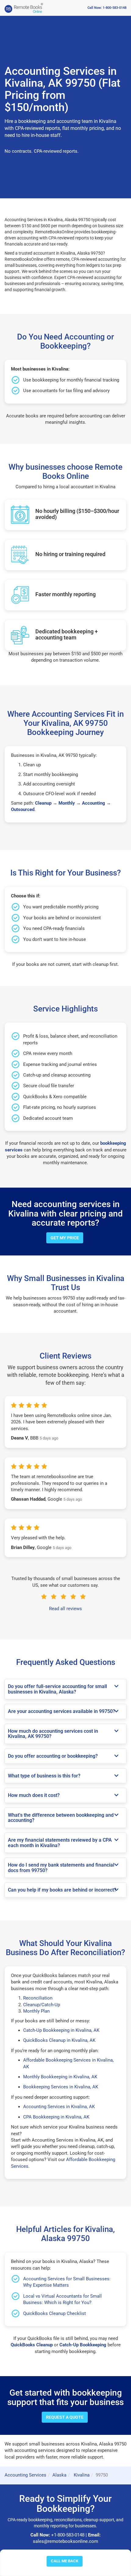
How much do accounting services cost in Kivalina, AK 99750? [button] (53, 1734)
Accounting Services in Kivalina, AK (59, 2107)
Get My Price (65, 1238)
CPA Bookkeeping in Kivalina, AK (56, 2117)
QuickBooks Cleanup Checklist (55, 2313)
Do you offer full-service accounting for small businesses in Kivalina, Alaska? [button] (57, 1689)
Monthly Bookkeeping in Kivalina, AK (60, 2077)
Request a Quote (65, 2417)
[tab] (65, 1689)
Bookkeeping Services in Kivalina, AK (61, 2087)
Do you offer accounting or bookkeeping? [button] (53, 1756)
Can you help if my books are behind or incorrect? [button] (62, 1890)
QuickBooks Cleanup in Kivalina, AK (59, 2040)
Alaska (59, 2475)
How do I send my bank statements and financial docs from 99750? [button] (61, 1868)
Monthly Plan (36, 2011)
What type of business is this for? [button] (44, 1776)
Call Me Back (65, 2561)
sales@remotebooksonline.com (65, 2541)
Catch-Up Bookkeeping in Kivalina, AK (61, 2030)
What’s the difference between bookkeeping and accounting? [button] (61, 1818)
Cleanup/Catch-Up (42, 2005)
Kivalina (81, 2475)
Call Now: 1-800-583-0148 (107, 8)
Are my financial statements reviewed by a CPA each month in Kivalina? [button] (60, 1843)
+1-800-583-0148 (68, 2535)
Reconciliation (38, 1998)
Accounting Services (25, 2475)
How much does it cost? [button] (34, 1795)
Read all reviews (65, 1609)
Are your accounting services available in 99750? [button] (62, 1711)
